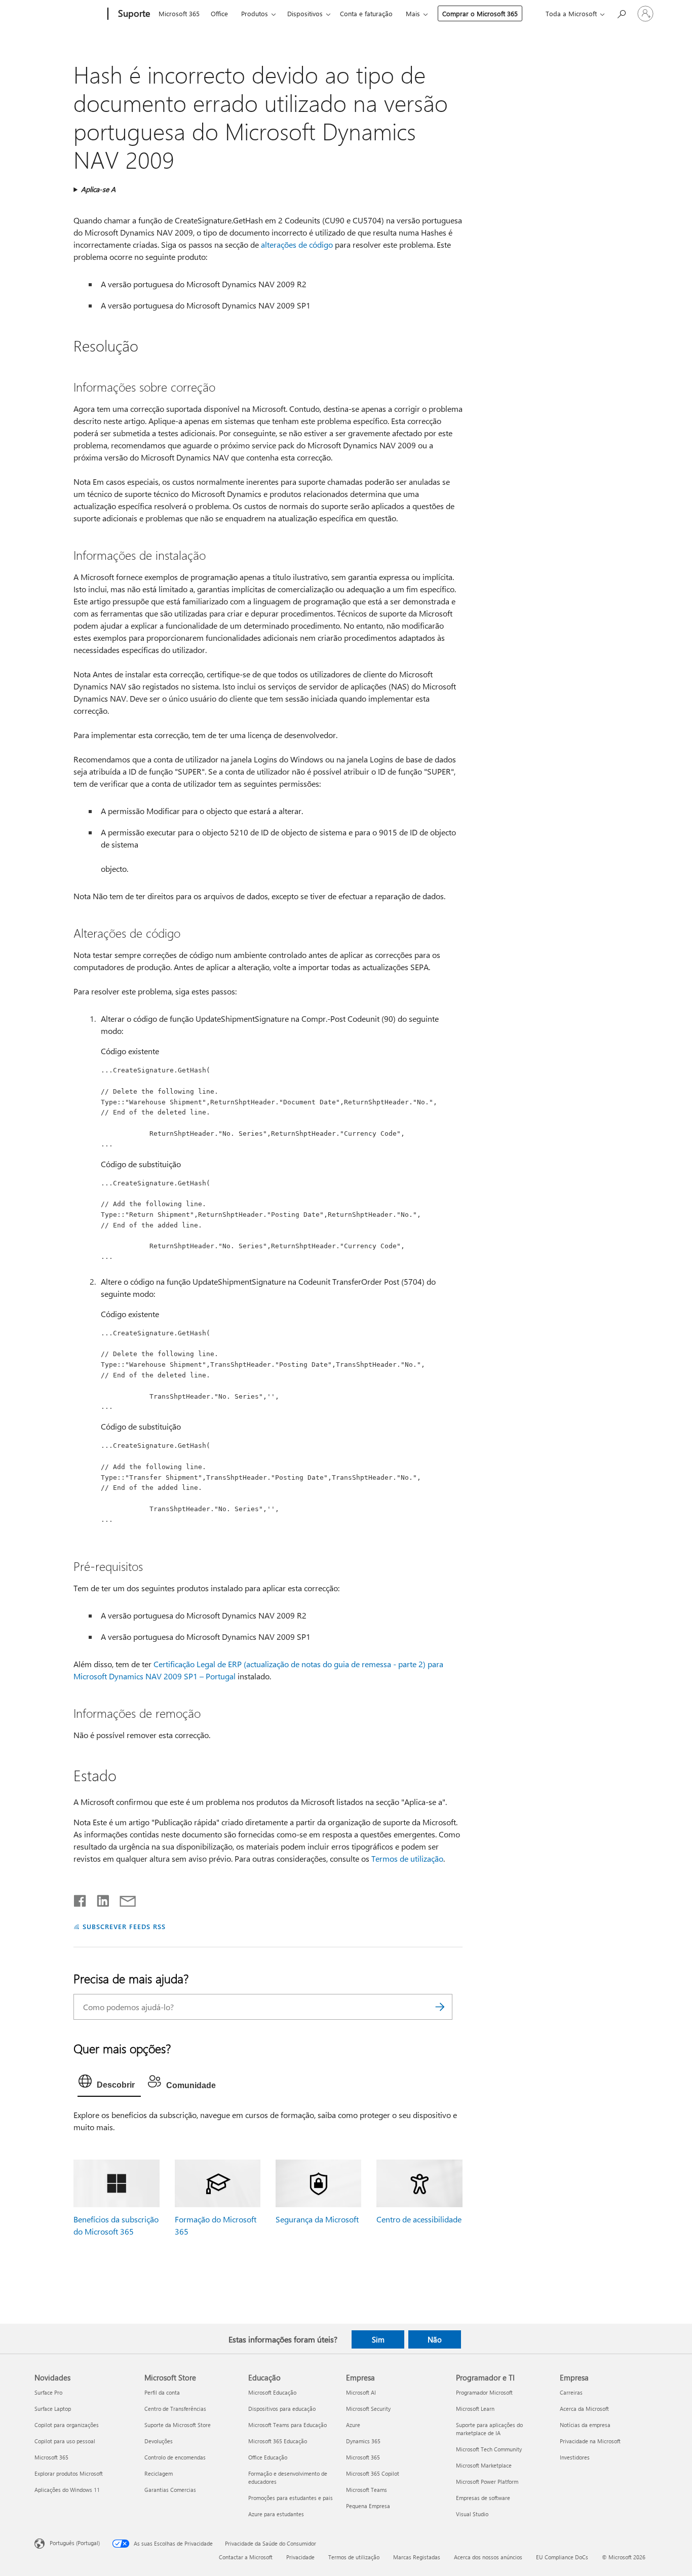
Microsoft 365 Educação (278, 2441)
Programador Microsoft (484, 2392)
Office (219, 13)
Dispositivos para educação (282, 2409)
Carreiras (571, 2392)
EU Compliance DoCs (562, 2557)
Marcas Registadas (417, 2557)
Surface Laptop (53, 2409)
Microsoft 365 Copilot (373, 2473)
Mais (413, 13)
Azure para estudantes (276, 2514)
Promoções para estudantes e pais (291, 2498)
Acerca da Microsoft (584, 2409)
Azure (353, 2425)
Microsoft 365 (179, 13)
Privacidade (300, 2557)
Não (435, 2339)
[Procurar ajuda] (621, 13)
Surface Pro (48, 2392)
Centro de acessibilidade (419, 2219)
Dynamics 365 (363, 2441)
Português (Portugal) (75, 2543)
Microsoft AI (361, 2392)
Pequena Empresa (368, 2506)
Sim (378, 2339)
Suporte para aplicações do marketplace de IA (489, 2429)
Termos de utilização (407, 1858)
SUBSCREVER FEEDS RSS (124, 1926)
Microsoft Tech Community (489, 2449)
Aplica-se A (98, 189)
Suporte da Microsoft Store (178, 2425)
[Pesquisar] (440, 2007)
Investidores (575, 2457)
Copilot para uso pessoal (65, 2441)
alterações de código (297, 244)
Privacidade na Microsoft (590, 2441)
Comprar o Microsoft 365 (480, 13)
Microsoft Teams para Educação (287, 2425)
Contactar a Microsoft (246, 2557)
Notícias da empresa (585, 2425)
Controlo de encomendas (175, 2457)
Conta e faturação (366, 13)
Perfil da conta (162, 2392)
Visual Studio (472, 2514)
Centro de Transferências (175, 2409)
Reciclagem (159, 2473)
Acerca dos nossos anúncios (488, 2557)
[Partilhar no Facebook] (81, 1899)
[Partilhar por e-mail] (123, 1899)
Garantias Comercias (170, 2490)
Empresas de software (483, 2498)
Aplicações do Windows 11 (67, 2490)
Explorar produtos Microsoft (69, 2473)
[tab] (109, 2084)
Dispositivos (305, 13)
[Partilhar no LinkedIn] (99, 1899)
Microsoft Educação (272, 2392)
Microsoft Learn (475, 2409)
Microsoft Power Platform (487, 2482)
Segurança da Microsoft (317, 2219)
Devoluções (159, 2441)
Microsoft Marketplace (484, 2465)
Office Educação (268, 2457)
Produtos (255, 13)
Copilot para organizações (67, 2425)
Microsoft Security (368, 2409)
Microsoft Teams (367, 2490)
